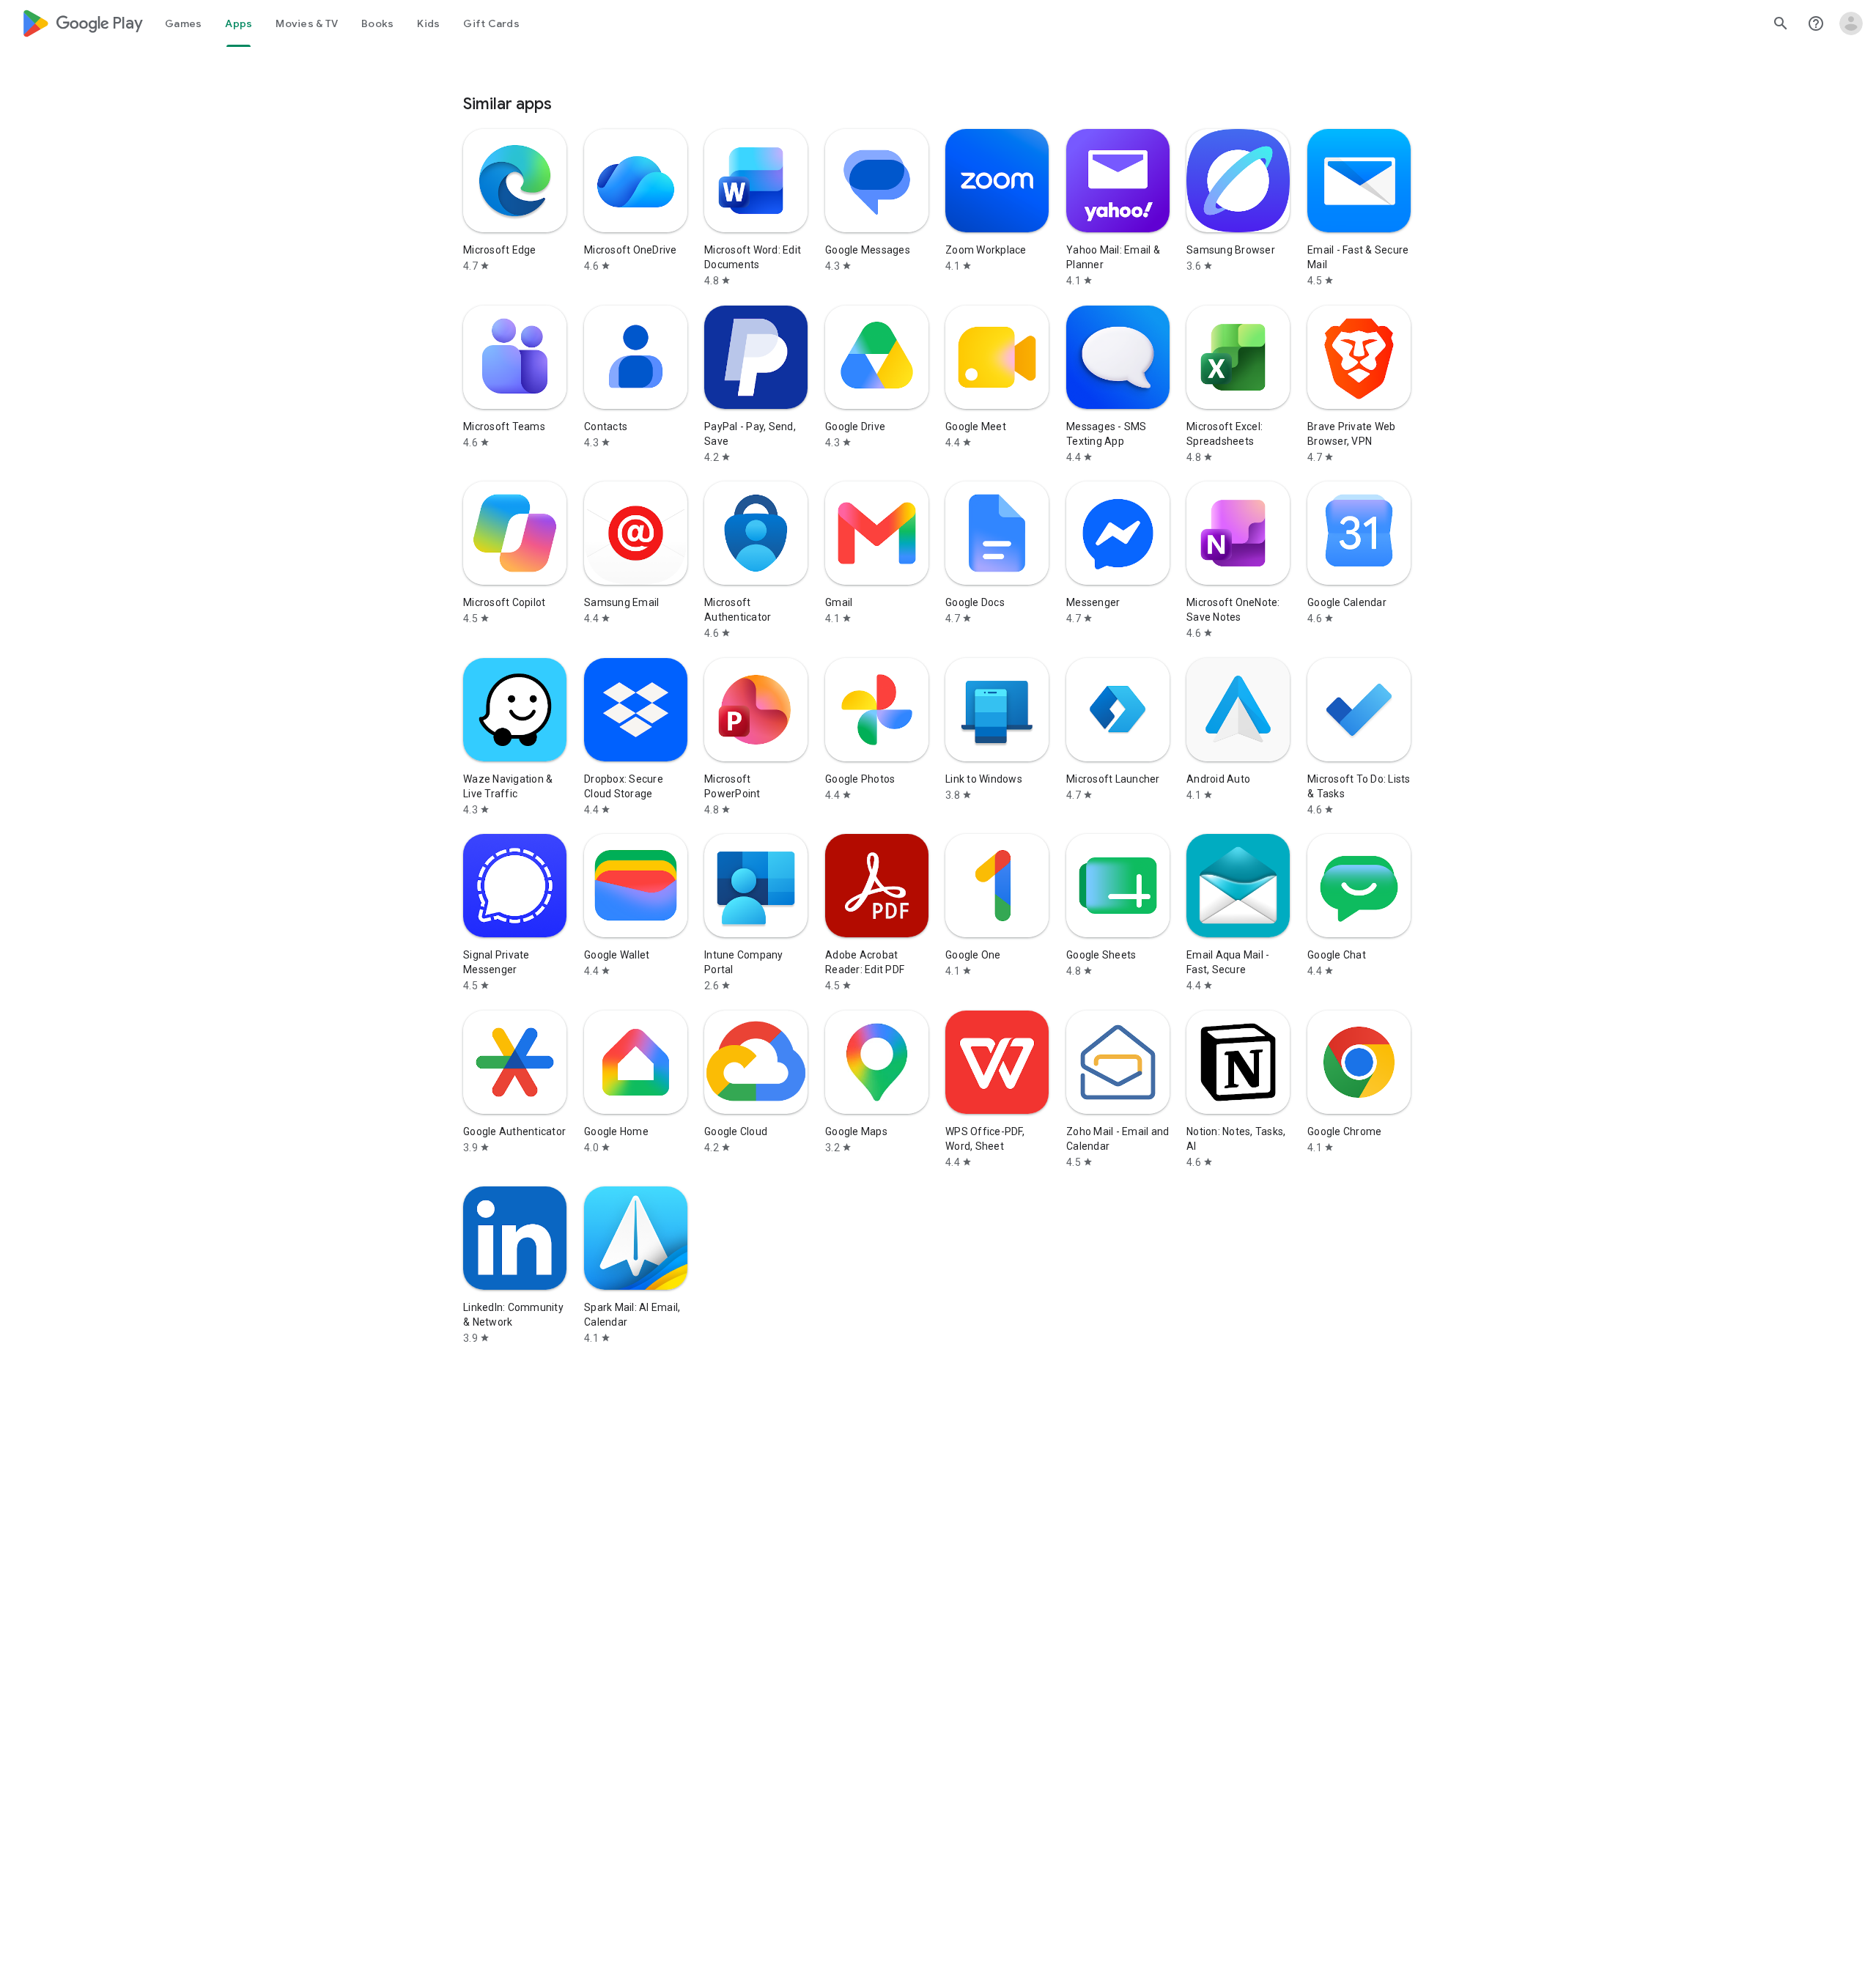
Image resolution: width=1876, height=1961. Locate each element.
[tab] (183, 23)
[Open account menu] (1851, 23)
